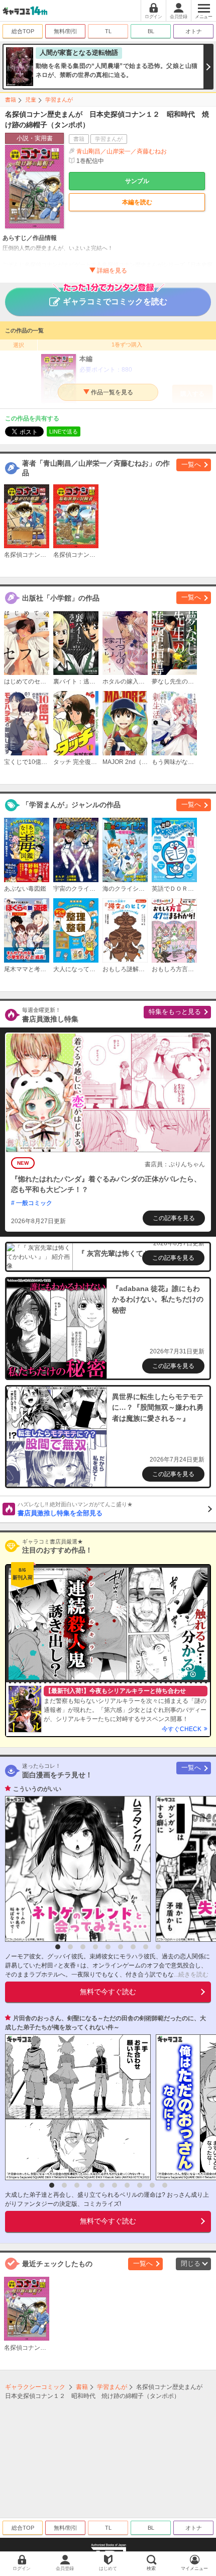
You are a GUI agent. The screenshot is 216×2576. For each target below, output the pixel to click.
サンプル (137, 181)
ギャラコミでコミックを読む (115, 302)
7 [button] (133, 1947)
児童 (31, 100)
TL (108, 31)
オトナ (194, 31)
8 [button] (146, 1947)
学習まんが (59, 100)
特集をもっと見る (175, 1012)
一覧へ (191, 464)
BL (151, 31)
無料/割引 (66, 31)
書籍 (11, 100)
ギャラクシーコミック (35, 2387)
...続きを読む (191, 1974)
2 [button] (70, 1947)
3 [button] (83, 1947)
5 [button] (108, 1947)
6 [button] (121, 1947)
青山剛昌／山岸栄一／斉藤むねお (122, 151)
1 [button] (58, 1947)
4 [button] (95, 1947)
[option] (75, 1869)
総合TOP (23, 31)
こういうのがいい (37, 1789)
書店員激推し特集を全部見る (75, 1509)
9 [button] (158, 1947)
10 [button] (165, 2185)
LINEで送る (64, 432)
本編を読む (137, 202)
